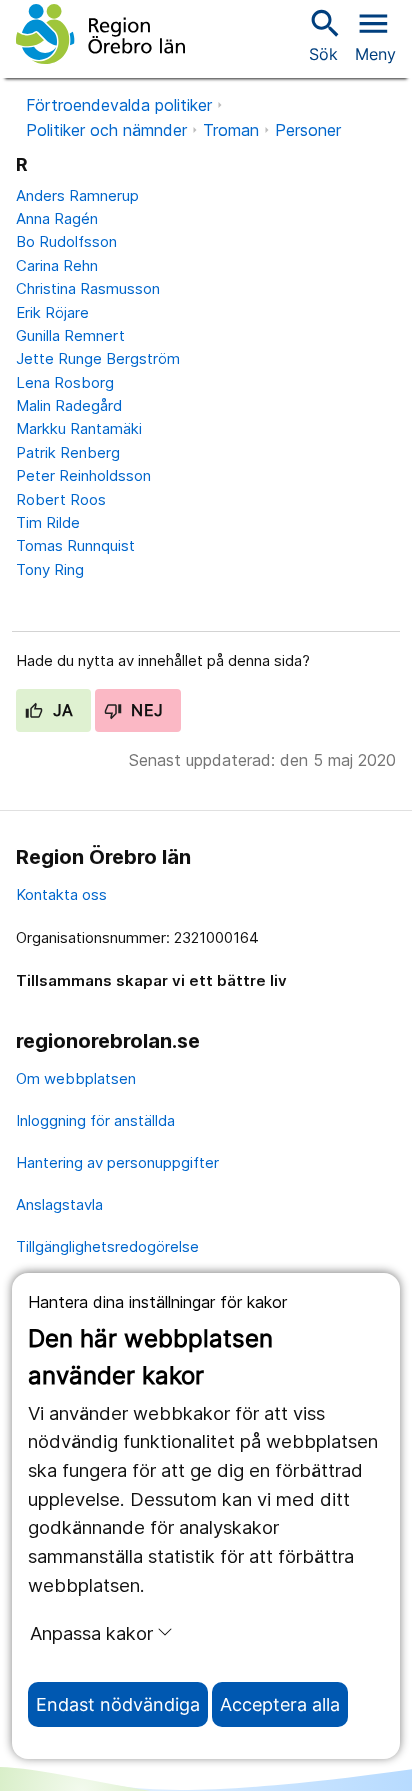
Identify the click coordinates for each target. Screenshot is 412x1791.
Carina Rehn (57, 265)
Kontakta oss (61, 894)
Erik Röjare (52, 312)
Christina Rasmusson (88, 288)
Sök (323, 34)
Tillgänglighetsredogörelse (107, 1246)
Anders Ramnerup (77, 195)
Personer (308, 130)
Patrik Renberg (68, 452)
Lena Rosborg (65, 382)
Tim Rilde (48, 522)
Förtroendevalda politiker (119, 105)
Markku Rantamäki (79, 428)
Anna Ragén (57, 218)
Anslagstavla (59, 1204)
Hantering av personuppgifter (117, 1162)
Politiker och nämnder (106, 130)
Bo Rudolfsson (66, 241)
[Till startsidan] (100, 34)
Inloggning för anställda (95, 1120)
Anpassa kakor (91, 1633)
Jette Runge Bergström (98, 358)
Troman (231, 130)
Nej (145, 710)
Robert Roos (61, 499)
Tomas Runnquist (75, 545)
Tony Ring (50, 569)
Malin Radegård (69, 405)
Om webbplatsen (76, 1078)
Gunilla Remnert (70, 335)
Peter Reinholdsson (83, 475)
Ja (60, 710)
